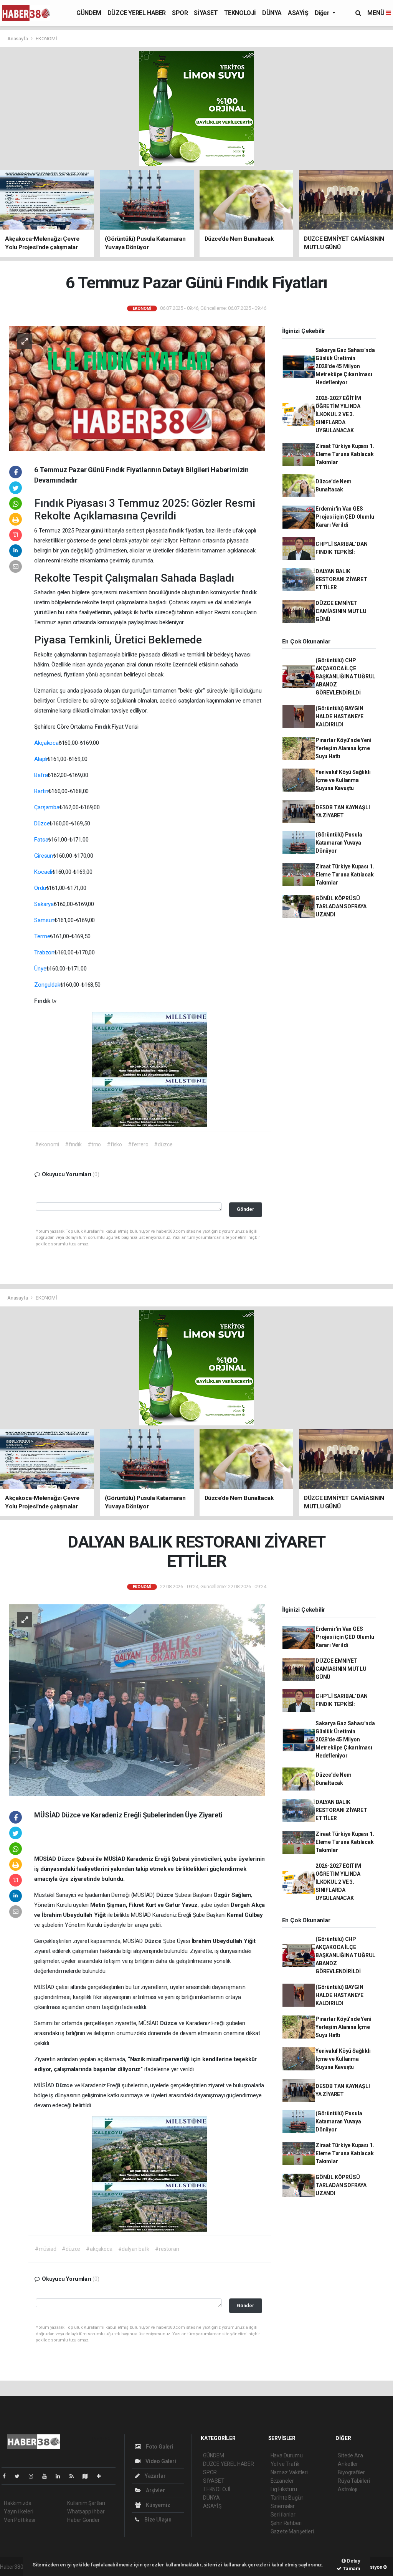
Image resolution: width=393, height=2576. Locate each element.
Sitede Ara (350, 2455)
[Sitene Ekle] (102, 2476)
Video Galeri (160, 2461)
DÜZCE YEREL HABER (137, 13)
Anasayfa (18, 39)
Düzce (42, 823)
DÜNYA (272, 13)
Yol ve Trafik (285, 2464)
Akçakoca (46, 743)
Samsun (44, 920)
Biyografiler (351, 2472)
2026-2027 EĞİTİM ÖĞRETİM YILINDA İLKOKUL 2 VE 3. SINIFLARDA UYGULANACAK (338, 414)
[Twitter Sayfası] (20, 2476)
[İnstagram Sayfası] (34, 2476)
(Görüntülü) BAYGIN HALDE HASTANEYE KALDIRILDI (339, 716)
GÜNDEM (89, 13)
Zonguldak (47, 985)
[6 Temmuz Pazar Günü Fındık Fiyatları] (137, 388)
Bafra (41, 775)
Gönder (245, 1209)
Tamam (351, 2569)
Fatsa (41, 840)
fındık (177, 531)
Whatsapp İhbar (86, 2512)
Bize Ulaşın (157, 2520)
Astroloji (347, 2489)
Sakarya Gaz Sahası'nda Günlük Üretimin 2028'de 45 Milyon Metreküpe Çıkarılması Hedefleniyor (345, 366)
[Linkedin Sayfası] (61, 2476)
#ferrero (138, 1144)
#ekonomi (47, 1144)
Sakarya (44, 904)
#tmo (94, 1144)
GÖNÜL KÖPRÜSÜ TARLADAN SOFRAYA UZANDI (341, 906)
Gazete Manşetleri (292, 2531)
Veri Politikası (19, 2520)
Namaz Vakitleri (289, 2472)
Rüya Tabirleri (354, 2481)
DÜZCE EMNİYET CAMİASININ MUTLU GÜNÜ (341, 611)
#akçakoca (99, 2249)
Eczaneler (282, 2481)
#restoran (167, 2249)
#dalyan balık (134, 2249)
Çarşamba (47, 807)
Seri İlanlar (283, 2515)
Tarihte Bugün (287, 2498)
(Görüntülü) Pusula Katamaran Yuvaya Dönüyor (339, 843)
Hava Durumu (287, 2455)
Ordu (40, 888)
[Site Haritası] (88, 2476)
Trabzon (44, 952)
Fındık (50, 503)
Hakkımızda (18, 2503)
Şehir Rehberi (286, 2523)
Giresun (44, 856)
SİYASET (206, 13)
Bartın (41, 791)
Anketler (348, 2464)
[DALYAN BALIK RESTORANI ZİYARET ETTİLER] (137, 1700)
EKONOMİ (46, 39)
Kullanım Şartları (86, 2503)
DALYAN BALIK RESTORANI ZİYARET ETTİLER (341, 579)
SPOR (180, 13)
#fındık (73, 1144)
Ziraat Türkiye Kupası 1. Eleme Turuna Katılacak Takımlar (345, 454)
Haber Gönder (83, 2520)
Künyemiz (157, 2505)
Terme (42, 936)
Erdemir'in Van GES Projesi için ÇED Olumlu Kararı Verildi (345, 517)
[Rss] (75, 2476)
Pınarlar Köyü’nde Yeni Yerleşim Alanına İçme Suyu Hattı (343, 748)
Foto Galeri (159, 2447)
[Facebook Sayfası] (7, 2476)
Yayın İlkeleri (18, 2512)
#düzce (163, 1144)
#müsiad (46, 2249)
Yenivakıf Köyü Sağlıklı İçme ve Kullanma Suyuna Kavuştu (343, 780)
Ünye (40, 969)
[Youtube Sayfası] (48, 2476)
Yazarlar (154, 2476)
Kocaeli (43, 872)
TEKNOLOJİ (240, 13)
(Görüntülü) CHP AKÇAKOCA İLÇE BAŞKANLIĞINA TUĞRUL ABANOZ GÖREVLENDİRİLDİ (345, 676)
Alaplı (41, 759)
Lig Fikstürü (284, 2489)
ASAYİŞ (298, 13)
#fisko (114, 1144)
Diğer (323, 13)
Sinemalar (283, 2506)
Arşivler (155, 2490)
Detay (353, 2561)
